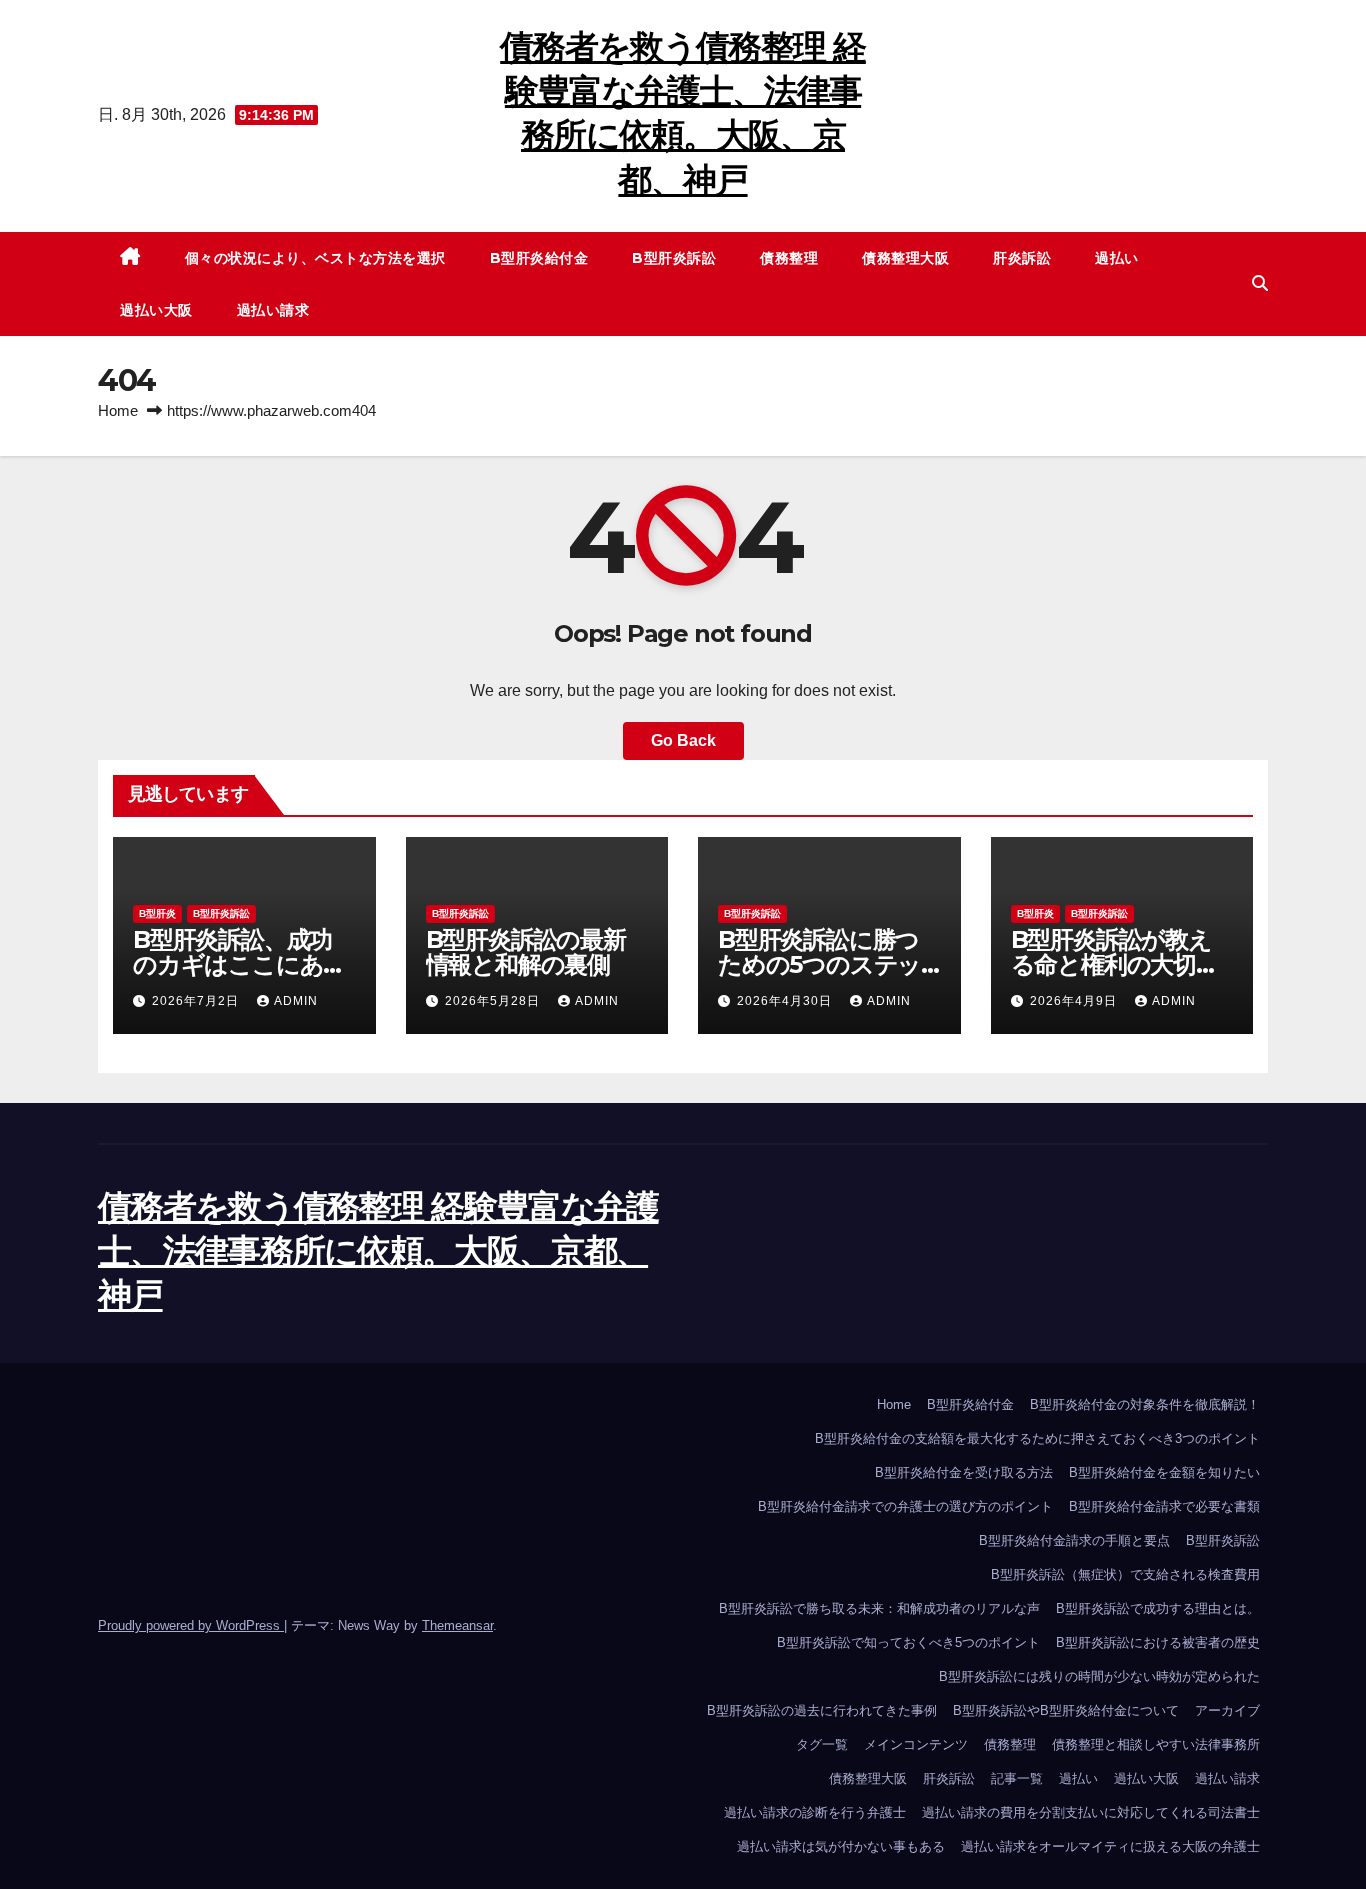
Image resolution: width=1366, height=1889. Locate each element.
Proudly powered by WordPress (191, 1625)
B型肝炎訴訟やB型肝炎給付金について (1066, 1710)
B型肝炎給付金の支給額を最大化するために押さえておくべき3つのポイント (1037, 1438)
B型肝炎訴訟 (674, 258)
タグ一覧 (822, 1744)
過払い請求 (273, 310)
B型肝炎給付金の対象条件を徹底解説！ (1145, 1404)
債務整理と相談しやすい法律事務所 (1156, 1744)
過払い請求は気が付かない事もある (841, 1846)
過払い (1117, 258)
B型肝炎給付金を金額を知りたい (1164, 1472)
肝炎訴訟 (1022, 258)
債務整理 (789, 258)
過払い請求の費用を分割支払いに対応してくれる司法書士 (1091, 1812)
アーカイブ (1227, 1710)
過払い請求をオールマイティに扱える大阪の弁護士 (1110, 1846)
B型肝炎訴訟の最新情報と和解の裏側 (526, 952)
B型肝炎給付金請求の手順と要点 (1074, 1540)
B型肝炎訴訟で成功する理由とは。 (1158, 1608)
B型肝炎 (157, 913)
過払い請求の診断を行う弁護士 (815, 1812)
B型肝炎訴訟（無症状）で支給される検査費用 (1125, 1574)
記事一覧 (1017, 1778)
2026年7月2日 (197, 1001)
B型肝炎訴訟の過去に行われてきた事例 (822, 1710)
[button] (1260, 283)
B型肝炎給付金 (539, 258)
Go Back (683, 740)
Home (118, 410)
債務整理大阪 (905, 258)
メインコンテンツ (916, 1744)
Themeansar (457, 1625)
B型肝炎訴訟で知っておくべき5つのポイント (908, 1642)
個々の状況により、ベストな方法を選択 (315, 258)
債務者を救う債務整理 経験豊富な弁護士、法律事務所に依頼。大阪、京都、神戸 (378, 1251)
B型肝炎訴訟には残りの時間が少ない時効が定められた (1099, 1676)
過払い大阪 (156, 310)
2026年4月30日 (786, 1001)
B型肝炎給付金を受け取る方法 (964, 1472)
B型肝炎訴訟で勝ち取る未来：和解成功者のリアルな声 (879, 1608)
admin (296, 1001)
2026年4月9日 (1075, 1001)
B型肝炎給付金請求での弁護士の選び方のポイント (905, 1506)
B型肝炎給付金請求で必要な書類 (1164, 1506)
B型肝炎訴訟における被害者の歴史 (1158, 1642)
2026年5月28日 (494, 1001)
